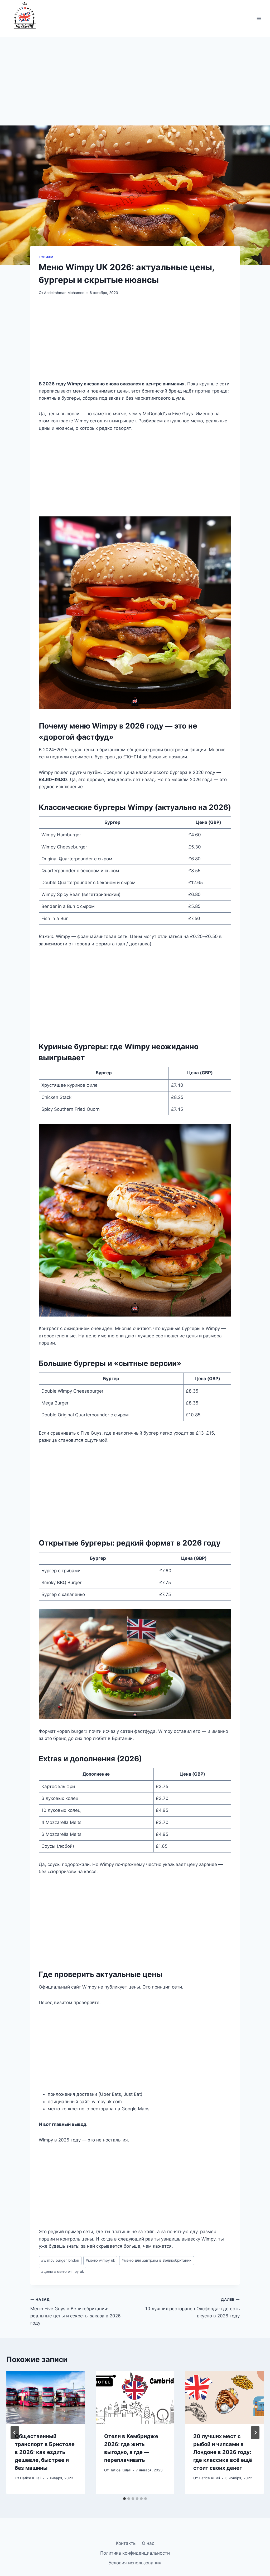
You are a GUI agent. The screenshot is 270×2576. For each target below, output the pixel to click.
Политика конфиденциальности (135, 2553)
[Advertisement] (135, 86)
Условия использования (135, 2563)
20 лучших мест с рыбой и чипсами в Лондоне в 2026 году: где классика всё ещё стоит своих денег (223, 2452)
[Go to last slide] (15, 2433)
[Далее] (255, 2433)
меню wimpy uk (100, 2260)
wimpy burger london (60, 2260)
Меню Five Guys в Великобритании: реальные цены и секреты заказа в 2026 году (76, 2311)
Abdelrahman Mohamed (64, 293)
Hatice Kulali (31, 2478)
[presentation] (46, 2398)
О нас (148, 2543)
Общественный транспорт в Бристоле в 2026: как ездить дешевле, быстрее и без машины (45, 2452)
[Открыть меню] (259, 18)
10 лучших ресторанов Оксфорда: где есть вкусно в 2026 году (192, 2308)
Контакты (126, 2543)
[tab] (124, 2499)
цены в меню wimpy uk (62, 2271)
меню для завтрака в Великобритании (156, 2260)
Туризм (46, 257)
